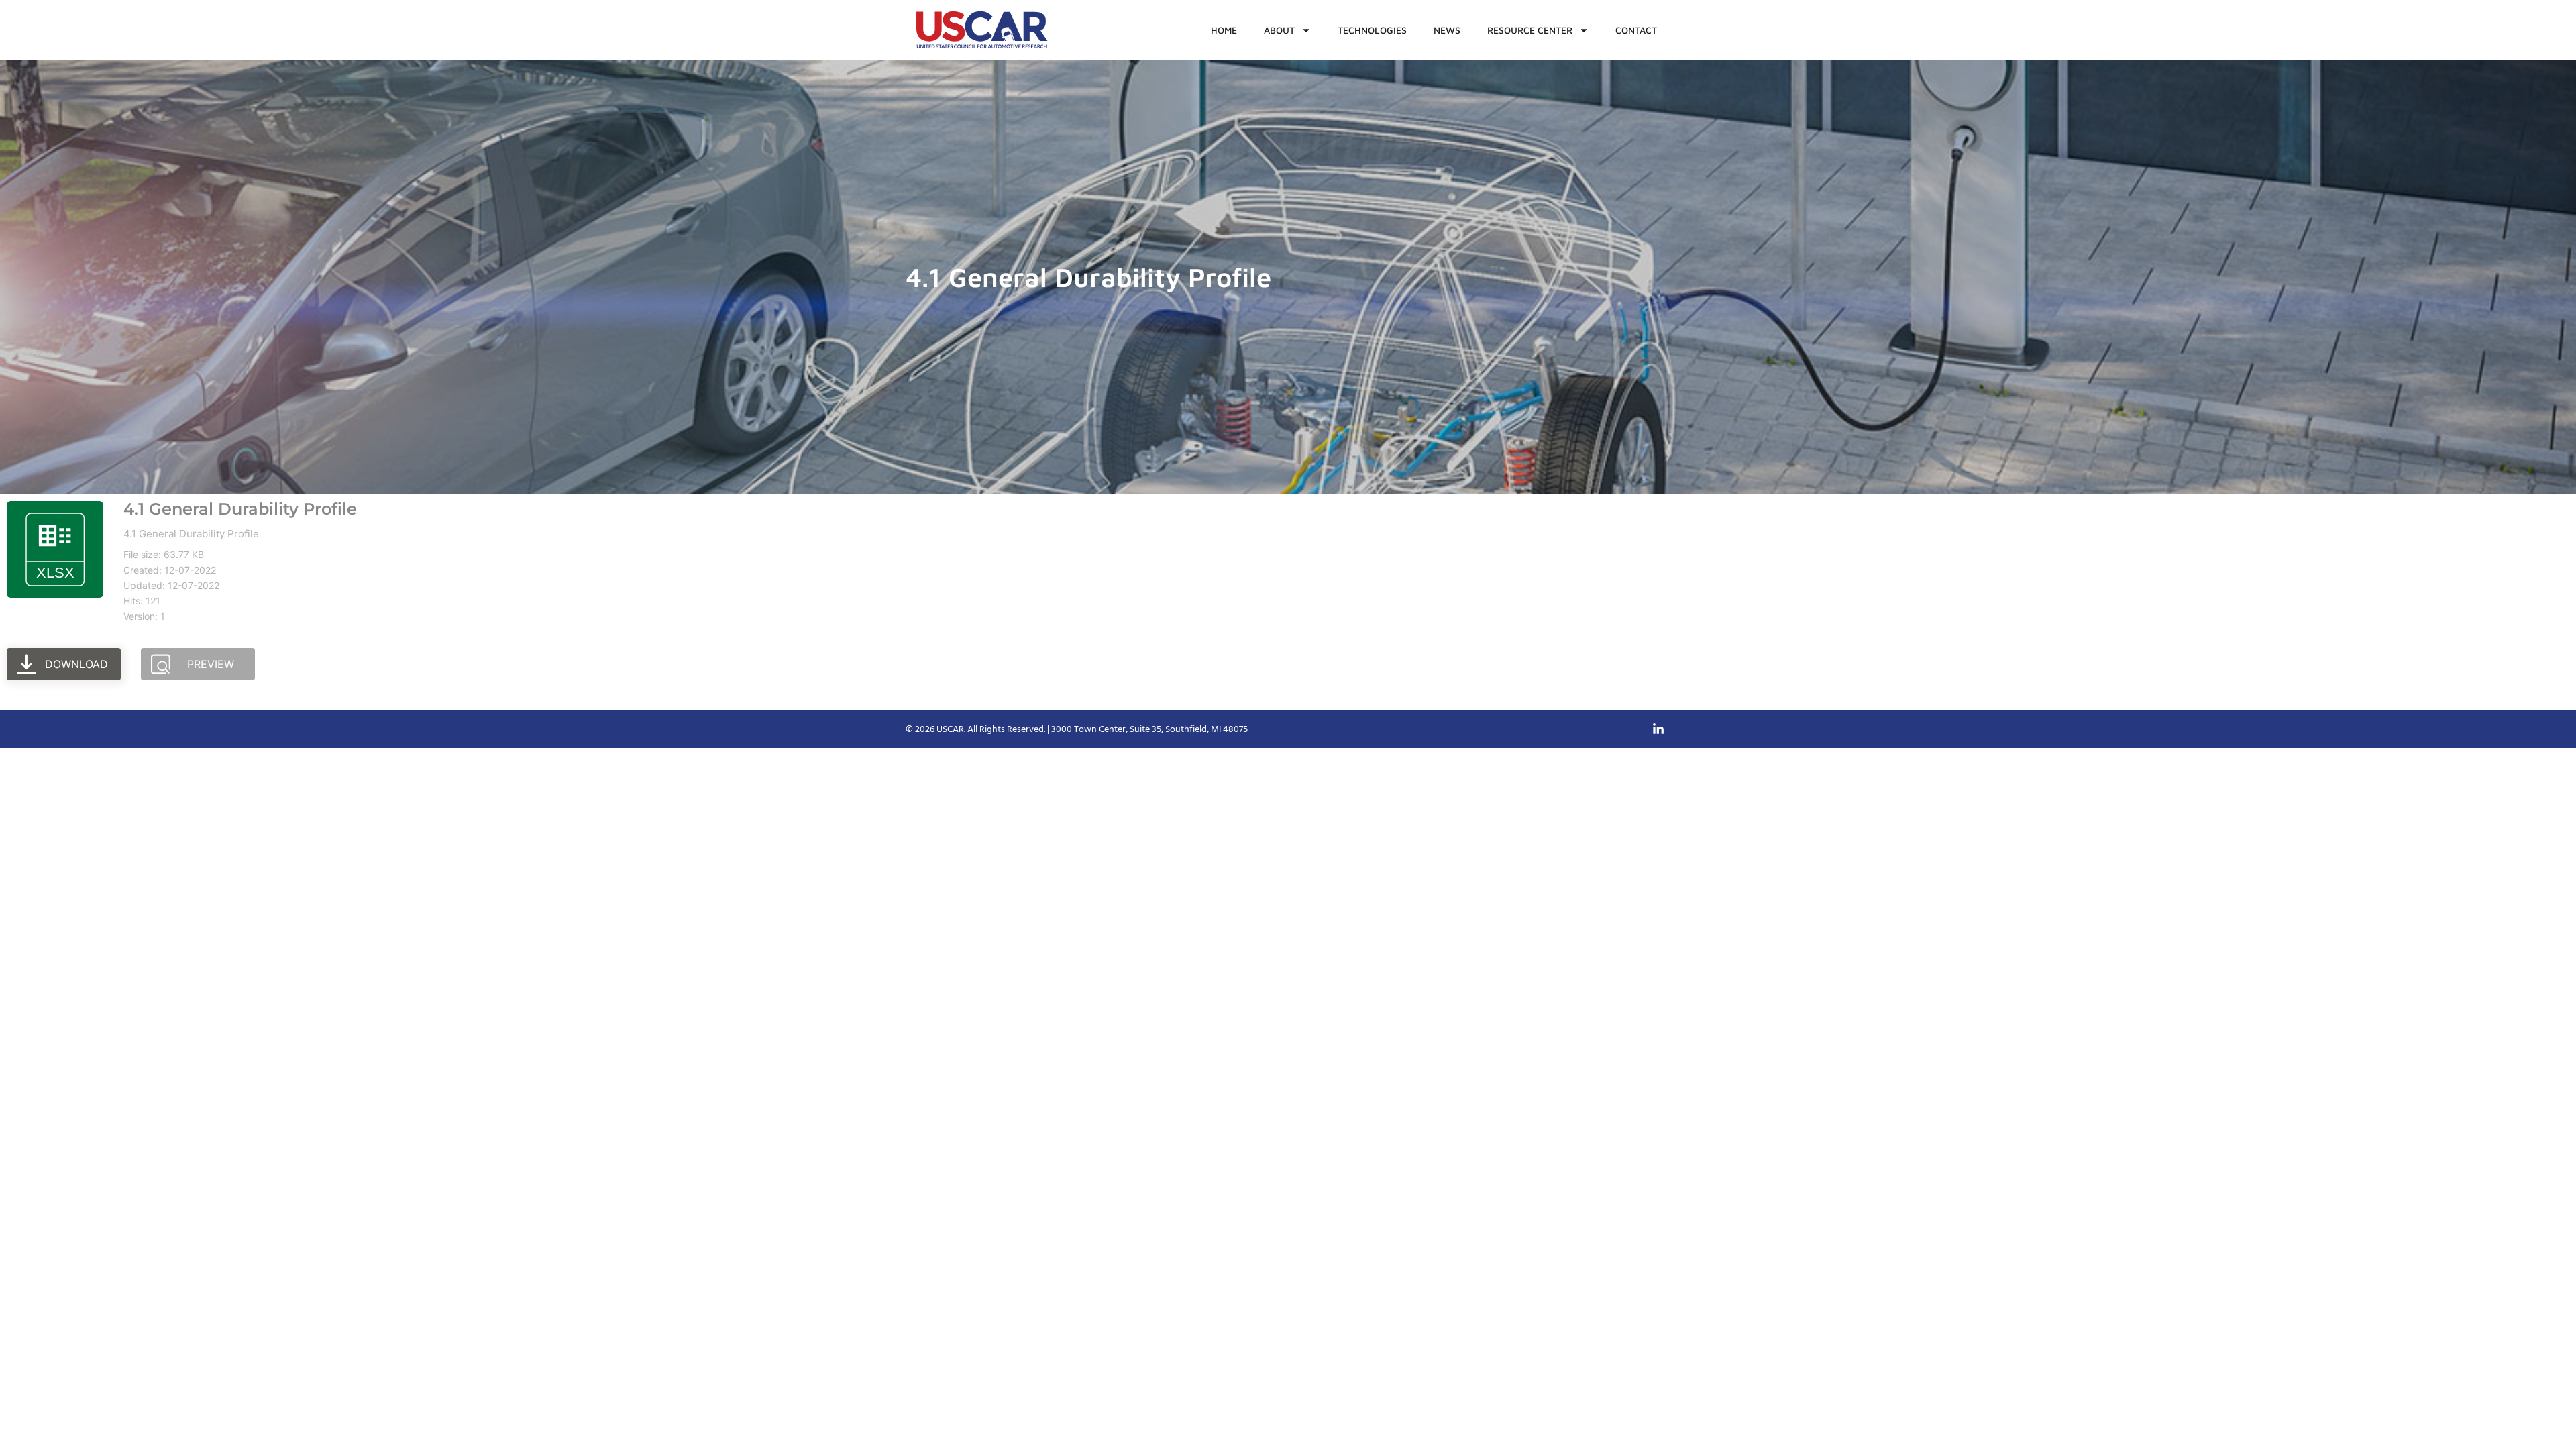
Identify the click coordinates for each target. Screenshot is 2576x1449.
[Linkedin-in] (1658, 729)
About (1279, 30)
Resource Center (1530, 30)
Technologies (1372, 30)
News (1447, 30)
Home (1224, 30)
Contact (1636, 30)
